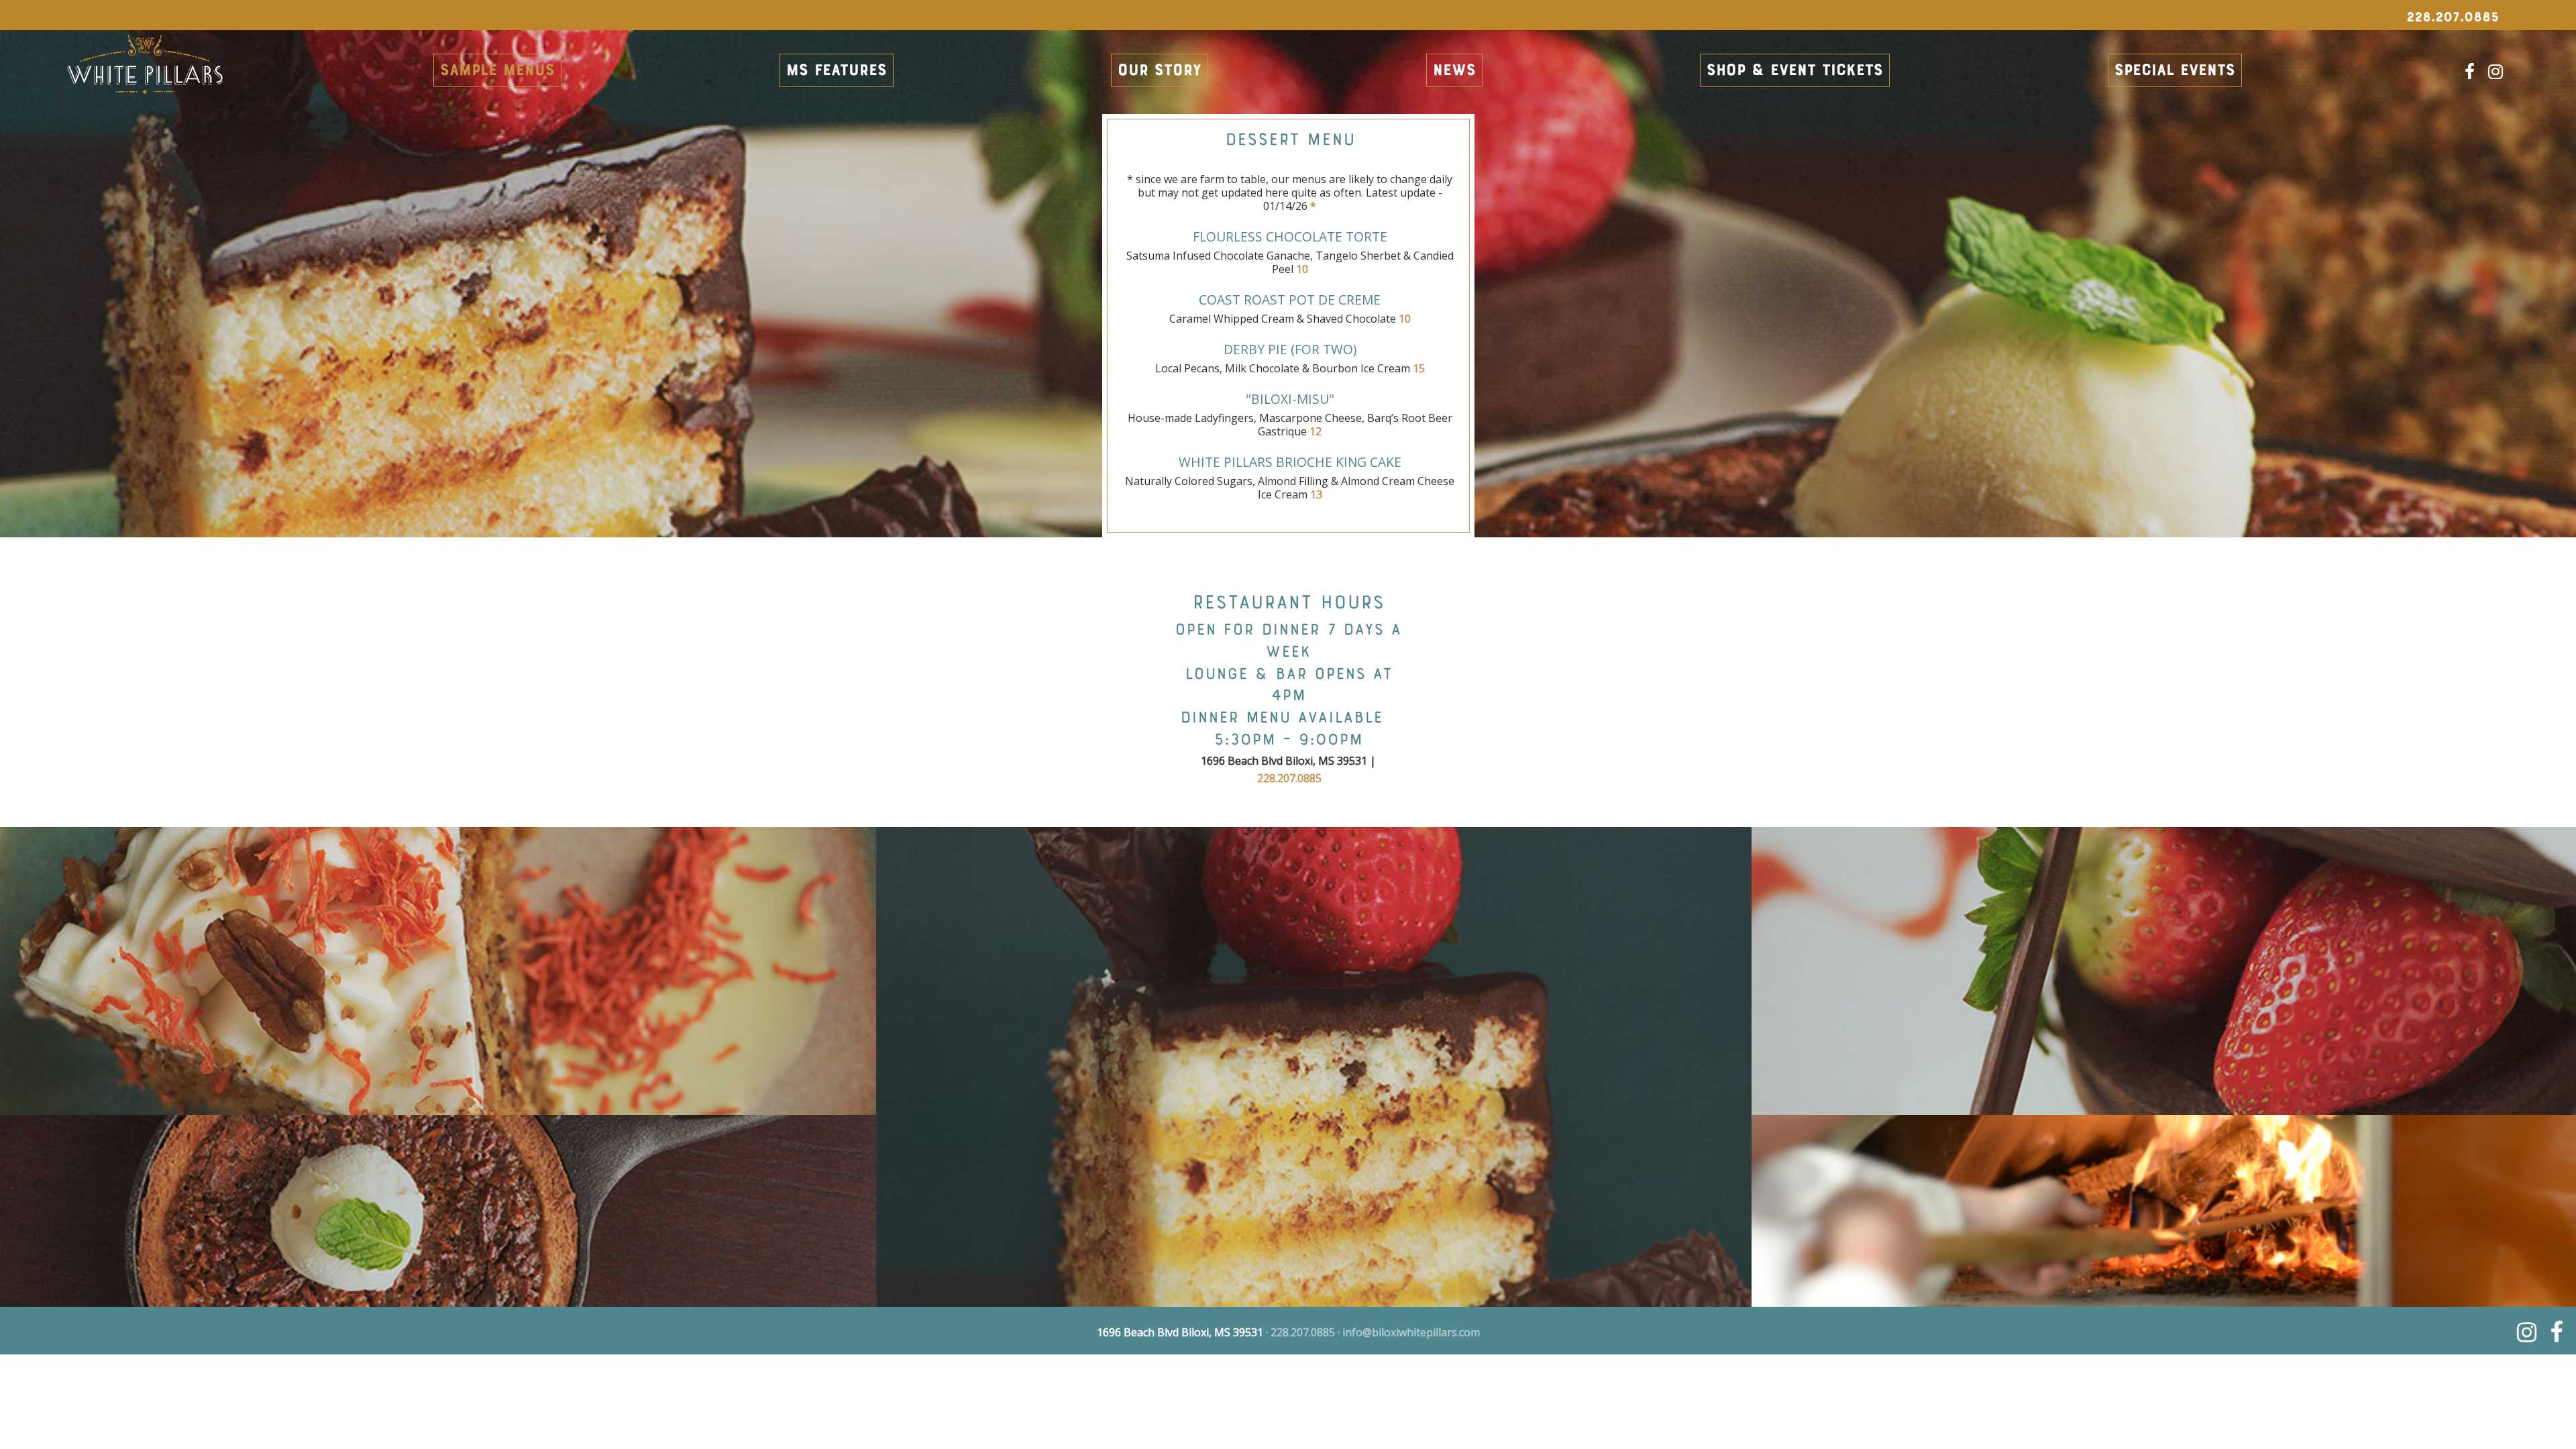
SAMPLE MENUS (497, 71)
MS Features (837, 71)
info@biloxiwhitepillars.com (1411, 1332)
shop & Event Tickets (1795, 71)
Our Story (1160, 71)
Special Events (2175, 71)
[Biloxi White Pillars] (145, 76)
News (1454, 71)
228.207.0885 (1289, 778)
